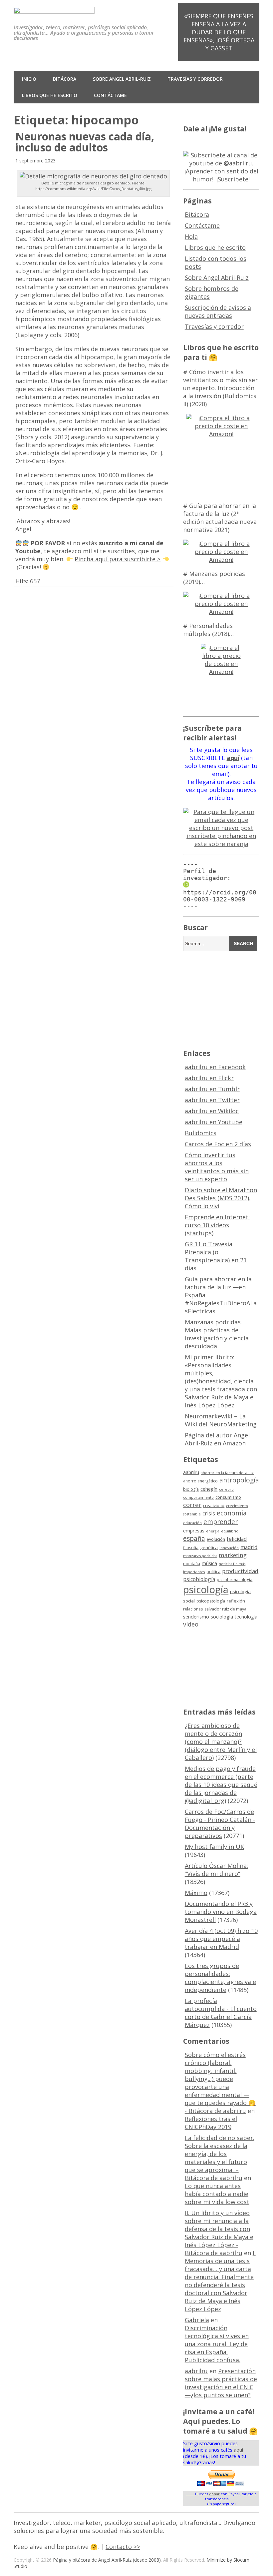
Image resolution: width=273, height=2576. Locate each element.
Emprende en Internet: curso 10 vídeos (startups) (217, 1225)
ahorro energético (200, 1481)
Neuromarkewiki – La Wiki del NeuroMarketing (221, 1420)
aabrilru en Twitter (212, 1100)
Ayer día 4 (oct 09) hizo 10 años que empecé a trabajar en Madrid (221, 1939)
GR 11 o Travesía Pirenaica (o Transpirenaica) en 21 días (216, 1256)
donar (214, 2494)
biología (191, 1489)
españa (194, 1538)
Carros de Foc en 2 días (218, 1144)
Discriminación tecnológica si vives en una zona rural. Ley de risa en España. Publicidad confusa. (217, 2344)
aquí (238, 2450)
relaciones (193, 1609)
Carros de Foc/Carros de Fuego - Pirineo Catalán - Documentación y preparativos (220, 1824)
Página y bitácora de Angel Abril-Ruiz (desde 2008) (107, 2560)
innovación (229, 1548)
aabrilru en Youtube (214, 1122)
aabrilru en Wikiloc (212, 1111)
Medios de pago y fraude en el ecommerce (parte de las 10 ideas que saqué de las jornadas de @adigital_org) (221, 1785)
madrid (249, 1547)
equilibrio (230, 1531)
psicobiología (199, 1579)
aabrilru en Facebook (215, 1067)
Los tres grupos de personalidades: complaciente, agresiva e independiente (220, 1978)
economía (232, 1513)
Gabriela (197, 2320)
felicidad (237, 1539)
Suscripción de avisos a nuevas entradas (218, 311)
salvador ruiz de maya (225, 1609)
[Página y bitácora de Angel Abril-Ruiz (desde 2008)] (54, 9)
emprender (221, 1522)
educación (192, 1523)
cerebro (226, 1489)
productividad (240, 1571)
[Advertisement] (228, 999)
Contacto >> (123, 2547)
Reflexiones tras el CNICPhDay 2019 (211, 2123)
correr (192, 1505)
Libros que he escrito (50, 95)
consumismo (228, 1497)
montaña (192, 1564)
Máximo (196, 1893)
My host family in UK (214, 1847)
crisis (209, 1513)
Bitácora (65, 79)
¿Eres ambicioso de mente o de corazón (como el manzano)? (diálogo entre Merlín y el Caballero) (221, 1742)
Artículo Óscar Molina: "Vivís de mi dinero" (216, 1870)
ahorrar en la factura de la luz (227, 1473)
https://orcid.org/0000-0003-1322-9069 (220, 896)
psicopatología (211, 1601)
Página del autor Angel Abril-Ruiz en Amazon (217, 1439)
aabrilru (191, 1472)
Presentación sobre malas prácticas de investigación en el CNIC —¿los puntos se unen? (221, 2383)
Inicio (29, 79)
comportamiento (198, 1497)
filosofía (191, 1548)
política (213, 1572)
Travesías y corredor (195, 79)
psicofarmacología (235, 1580)
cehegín (209, 1489)
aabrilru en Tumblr (212, 1089)
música (209, 1563)
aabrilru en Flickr (209, 1078)
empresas (194, 1531)
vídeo (191, 1624)
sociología (222, 1617)
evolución (216, 1539)
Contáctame (110, 95)
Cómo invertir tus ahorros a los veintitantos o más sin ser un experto (217, 1167)
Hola (191, 236)
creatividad (214, 1506)
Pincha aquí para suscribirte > (118, 559)
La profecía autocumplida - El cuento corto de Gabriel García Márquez (221, 2013)
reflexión (236, 1601)
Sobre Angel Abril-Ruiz (122, 79)
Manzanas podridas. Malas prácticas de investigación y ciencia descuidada (217, 1334)
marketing (233, 1555)
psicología (206, 1589)
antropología (239, 1480)
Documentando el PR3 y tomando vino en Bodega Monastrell (221, 1912)
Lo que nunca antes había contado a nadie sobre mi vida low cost (217, 2194)
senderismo (196, 1617)
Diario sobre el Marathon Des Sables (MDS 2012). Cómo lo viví (221, 1198)
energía (213, 1531)
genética (209, 1547)
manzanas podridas (200, 1556)
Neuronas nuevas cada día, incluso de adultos (85, 142)
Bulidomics (201, 1133)
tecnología (246, 1617)
